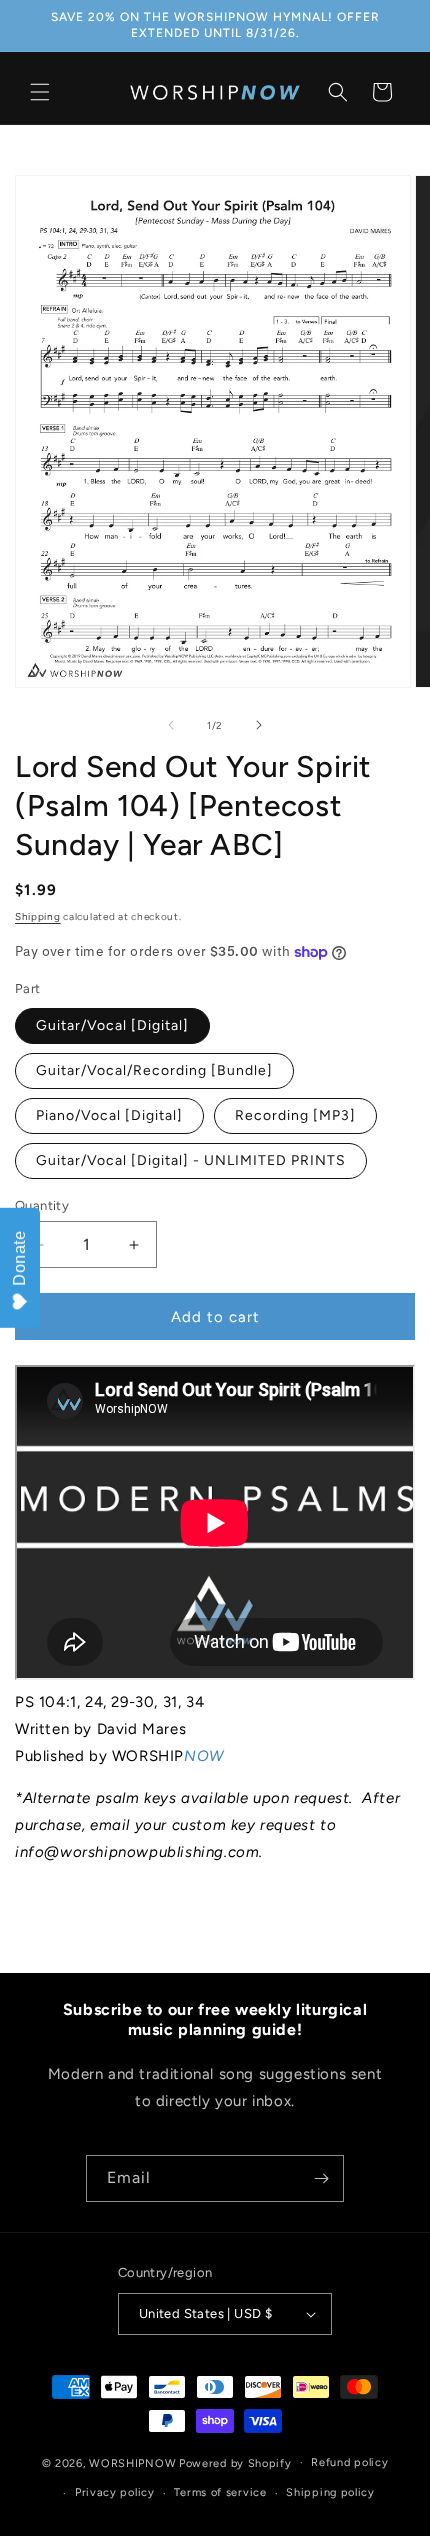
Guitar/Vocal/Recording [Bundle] (154, 1070)
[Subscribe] (321, 2178)
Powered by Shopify (235, 2462)
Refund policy (349, 2462)
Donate (19, 1258)
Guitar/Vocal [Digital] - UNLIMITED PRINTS (191, 1160)
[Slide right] (259, 725)
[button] (40, 92)
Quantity (42, 1205)
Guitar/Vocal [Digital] (112, 1025)
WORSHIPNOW (132, 2462)
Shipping (38, 916)
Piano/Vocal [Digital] (109, 1115)
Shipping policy (330, 2492)
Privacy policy (115, 2492)
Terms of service (220, 2492)
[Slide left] (171, 725)
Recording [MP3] (295, 1115)
